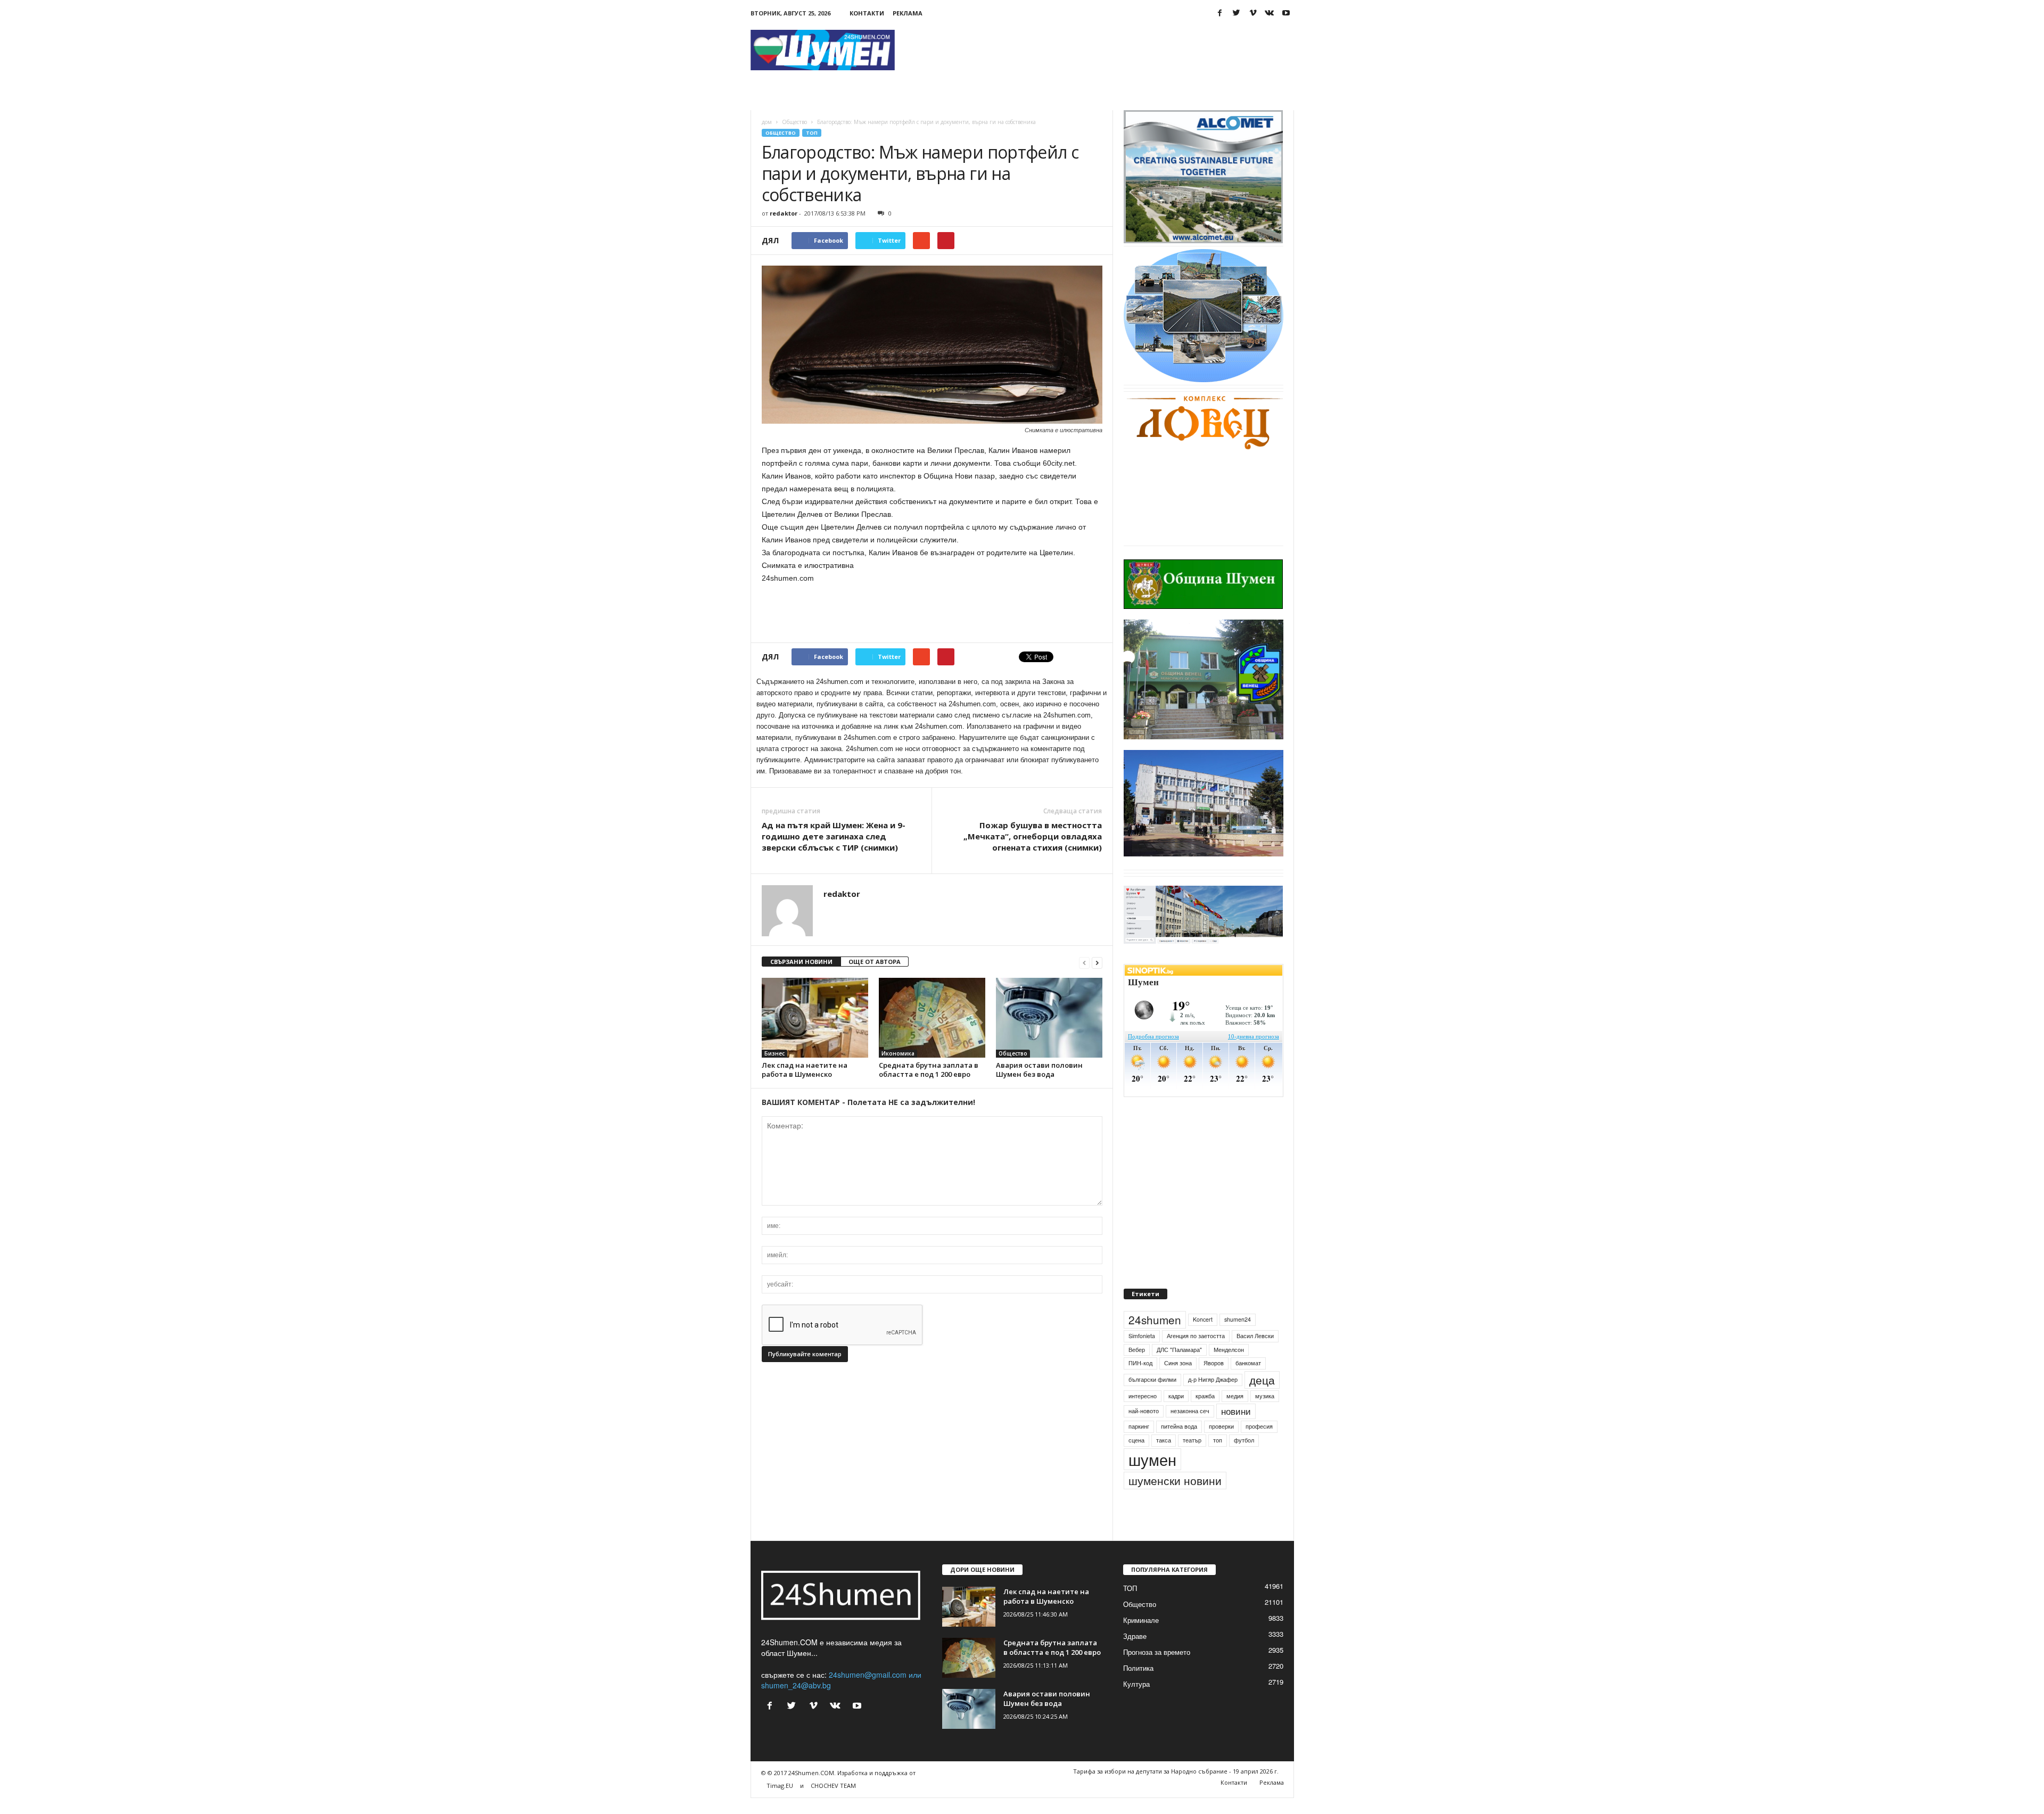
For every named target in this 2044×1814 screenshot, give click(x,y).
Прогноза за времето (1157, 1668)
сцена (1136, 1456)
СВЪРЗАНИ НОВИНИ (801, 962)
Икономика (898, 1053)
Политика (1138, 1684)
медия (1235, 1412)
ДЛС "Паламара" (1179, 1366)
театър (1192, 1456)
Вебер (1137, 1366)
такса (1164, 1456)
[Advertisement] (1100, 50)
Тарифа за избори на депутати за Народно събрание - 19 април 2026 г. (1176, 1787)
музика (1265, 1412)
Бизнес (774, 1053)
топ (1218, 1456)
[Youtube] (1286, 13)
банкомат (1248, 1379)
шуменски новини (1175, 1496)
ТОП (812, 133)
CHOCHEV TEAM (833, 1801)
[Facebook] (1220, 13)
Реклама (908, 13)
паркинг (1139, 1442)
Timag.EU (780, 1801)
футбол (1244, 1456)
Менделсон (1229, 1366)
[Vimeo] (1253, 13)
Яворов (1214, 1379)
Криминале (1141, 1636)
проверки (1221, 1442)
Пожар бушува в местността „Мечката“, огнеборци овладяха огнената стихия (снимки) (1033, 836)
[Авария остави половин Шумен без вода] (1049, 1018)
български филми (1152, 1395)
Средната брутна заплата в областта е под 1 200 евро (929, 1070)
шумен (1152, 1475)
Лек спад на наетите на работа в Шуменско (805, 1070)
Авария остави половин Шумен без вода (1039, 1070)
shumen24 (1238, 1335)
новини (1236, 1427)
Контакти (867, 13)
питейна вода (1179, 1442)
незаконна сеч (1190, 1427)
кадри (1176, 1412)
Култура (1136, 1700)
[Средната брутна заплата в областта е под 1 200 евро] (932, 1018)
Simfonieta (1142, 1352)
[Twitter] (1237, 13)
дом (767, 122)
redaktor (784, 213)
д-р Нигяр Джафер (1213, 1395)
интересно (1143, 1412)
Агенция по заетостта (1196, 1352)
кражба (1205, 1412)
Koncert (1203, 1335)
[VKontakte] (1270, 13)
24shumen (1155, 1335)
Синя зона (1178, 1379)
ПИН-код (1140, 1379)
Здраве (1135, 1652)
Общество (794, 122)
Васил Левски (1255, 1352)
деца (1262, 1396)
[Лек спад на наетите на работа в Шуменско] (815, 1018)
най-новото (1144, 1427)
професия (1259, 1442)
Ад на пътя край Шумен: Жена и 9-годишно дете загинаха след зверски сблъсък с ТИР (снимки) (834, 836)
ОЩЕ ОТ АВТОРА (875, 962)
